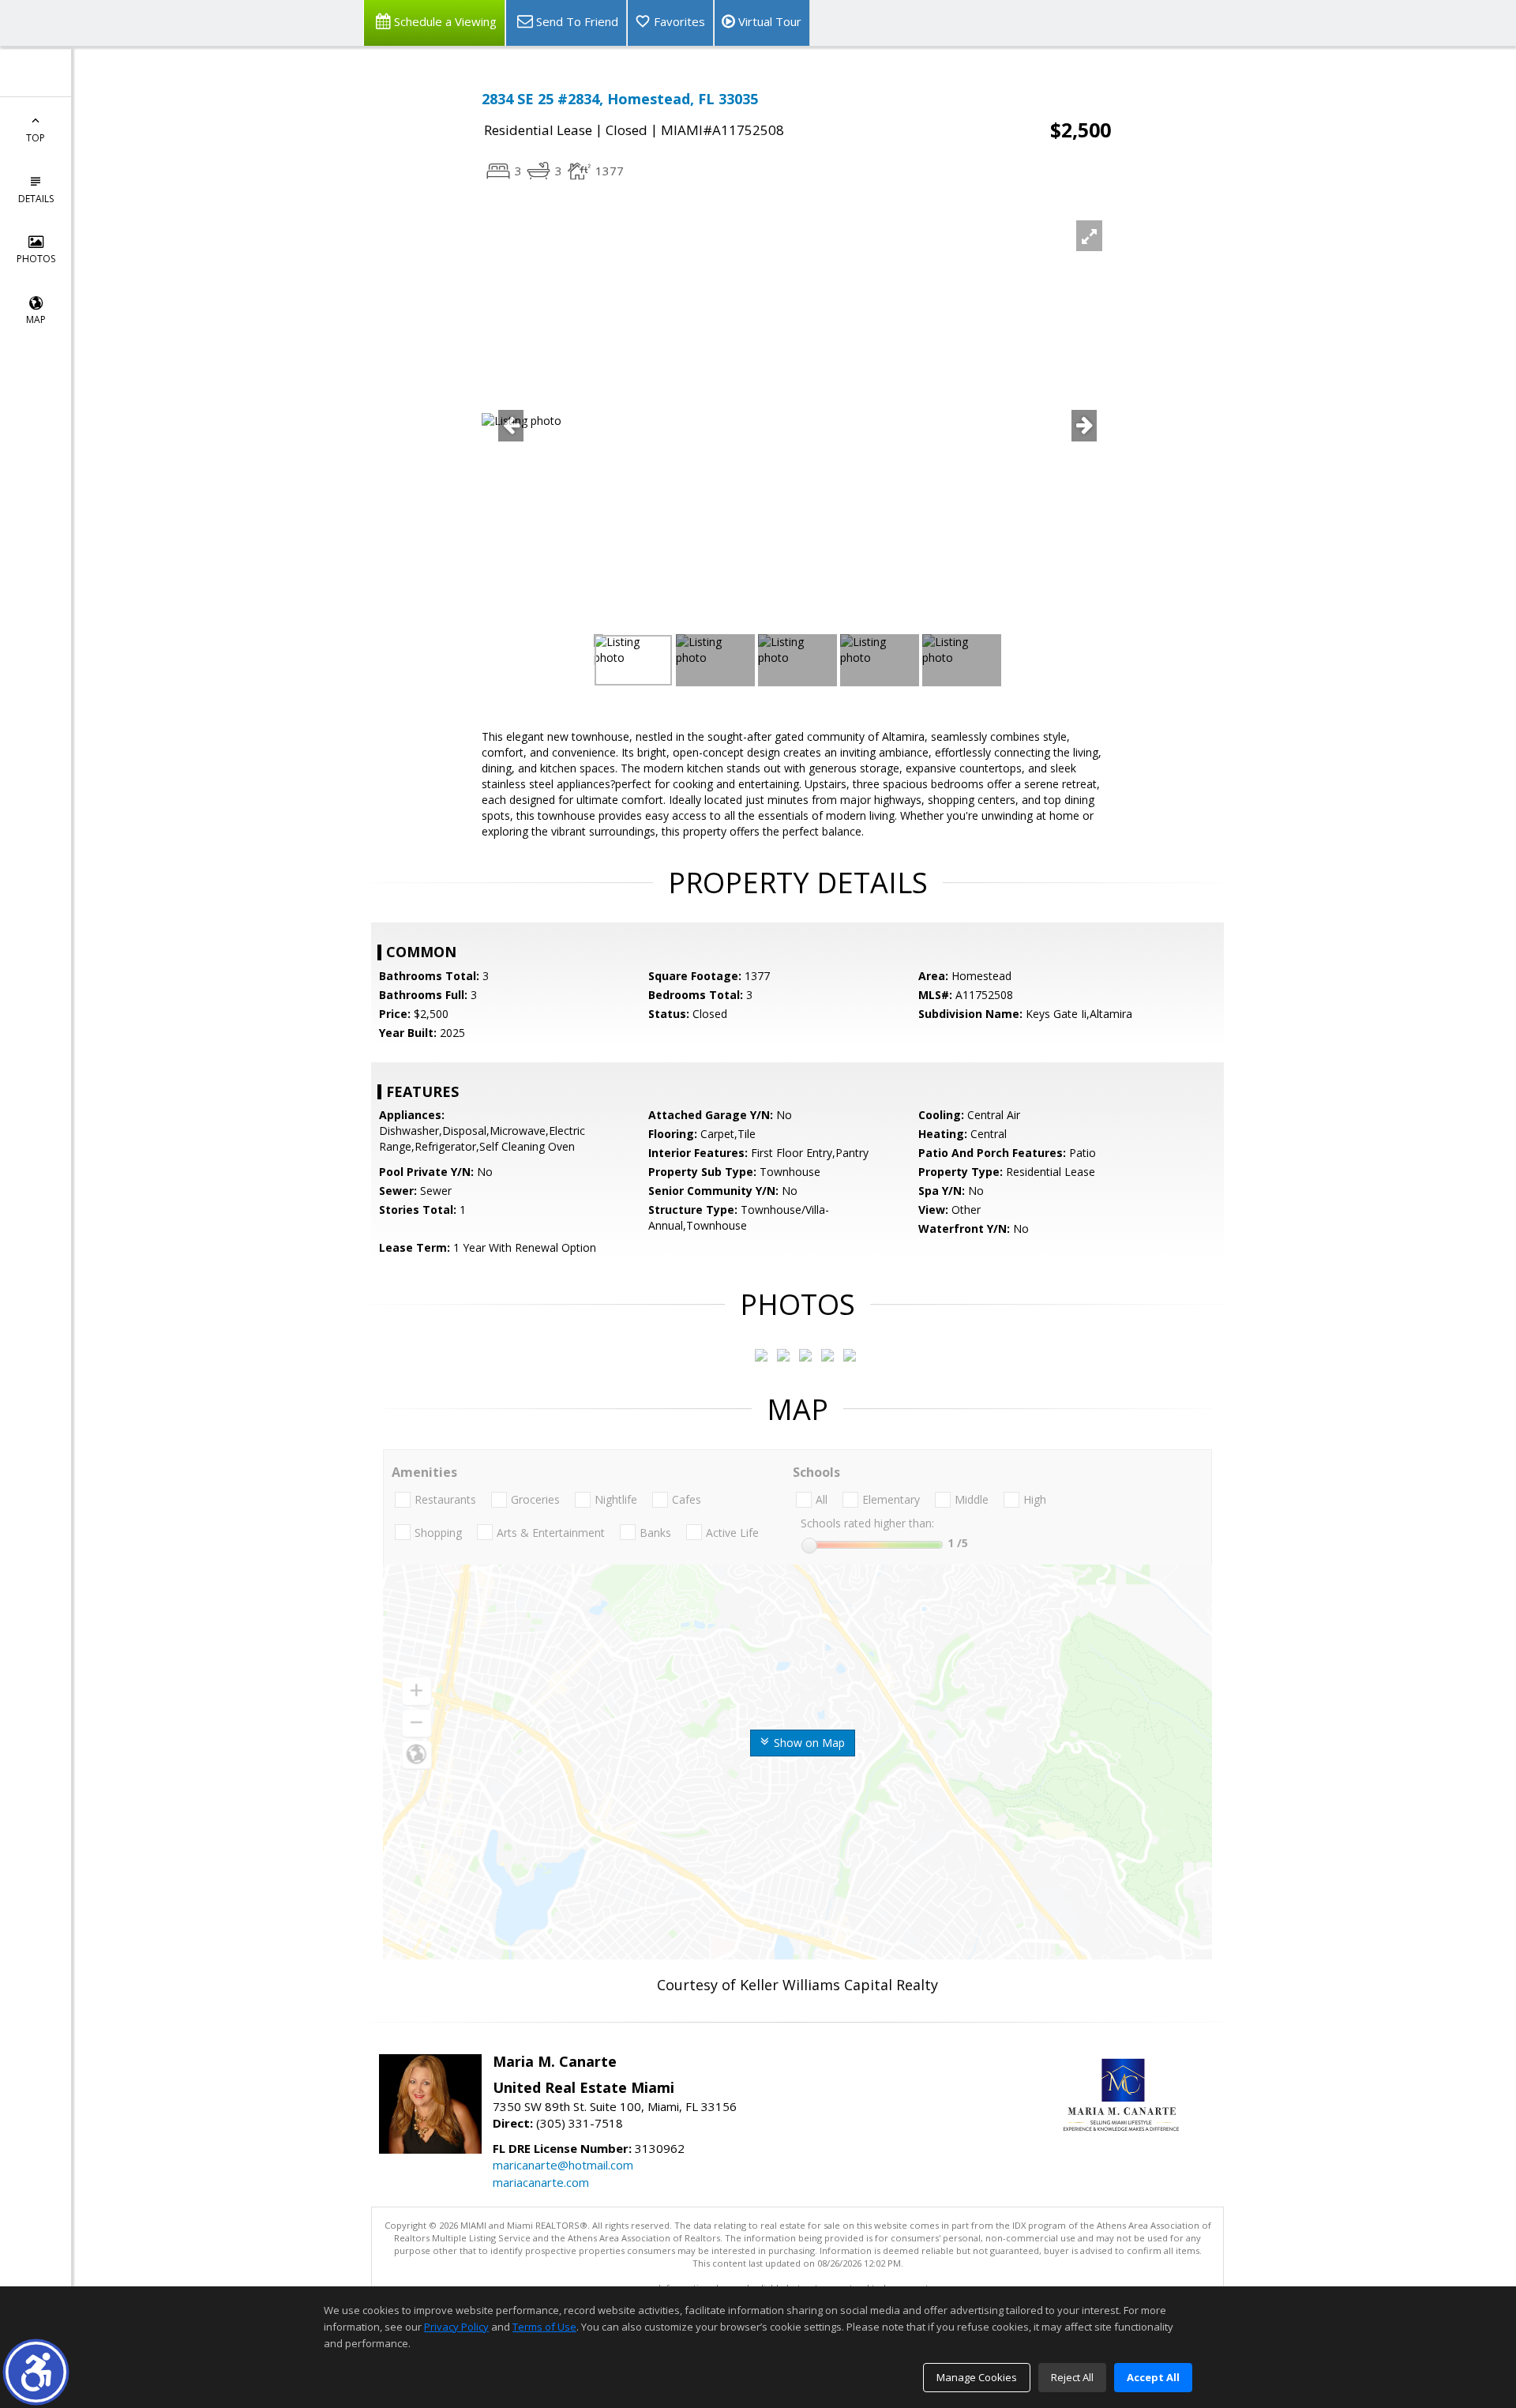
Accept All (1153, 2377)
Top (36, 138)
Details (36, 199)
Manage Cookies (977, 2377)
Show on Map (808, 1743)
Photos (36, 259)
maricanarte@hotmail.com (563, 2165)
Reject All (1072, 2377)
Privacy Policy (456, 2327)
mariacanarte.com (541, 2182)
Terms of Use (544, 2327)
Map (36, 319)
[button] (36, 2372)
